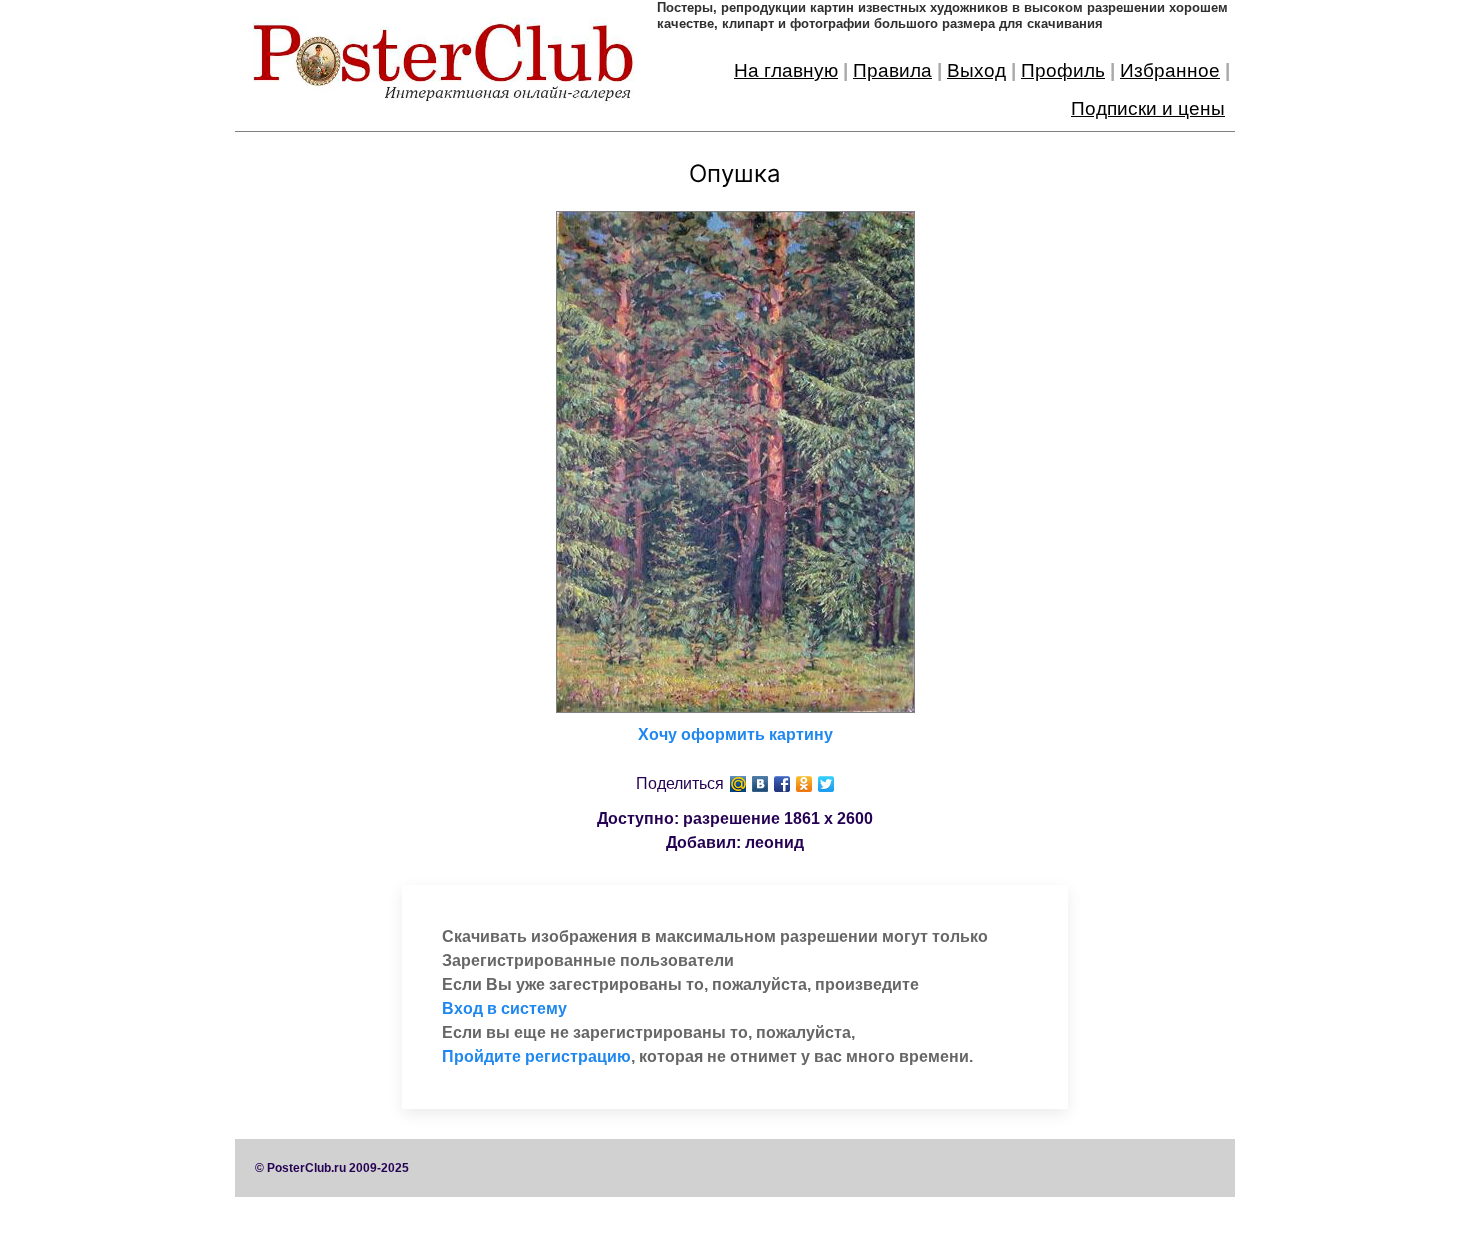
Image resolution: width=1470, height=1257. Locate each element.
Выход (976, 70)
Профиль (1063, 70)
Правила (892, 70)
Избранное (1170, 70)
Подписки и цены (1148, 108)
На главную (786, 70)
